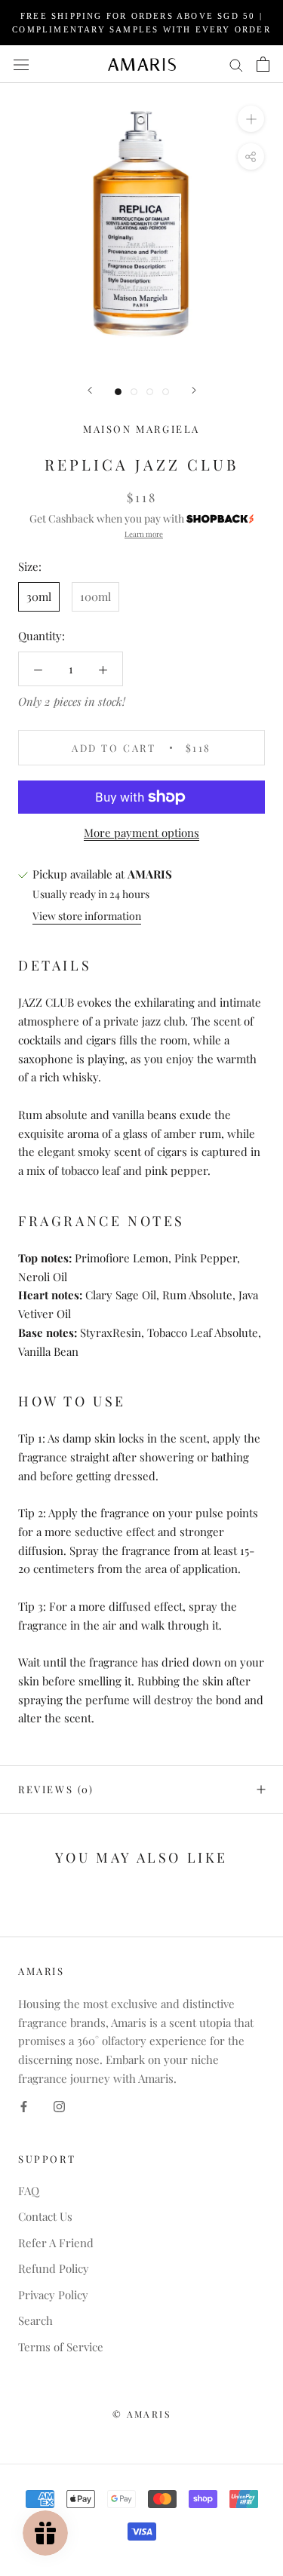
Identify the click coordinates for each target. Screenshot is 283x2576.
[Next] (194, 390)
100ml (95, 596)
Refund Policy (54, 2268)
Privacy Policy (53, 2295)
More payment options (141, 833)
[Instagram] (59, 2106)
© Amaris (141, 2414)
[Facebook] (24, 2106)
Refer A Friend (56, 2243)
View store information (87, 916)
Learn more (144, 534)
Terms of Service (61, 2347)
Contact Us (45, 2216)
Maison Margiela (141, 429)
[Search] (236, 64)
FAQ (29, 2191)
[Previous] (90, 390)
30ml (39, 596)
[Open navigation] (21, 64)
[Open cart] (263, 64)
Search (35, 2320)
